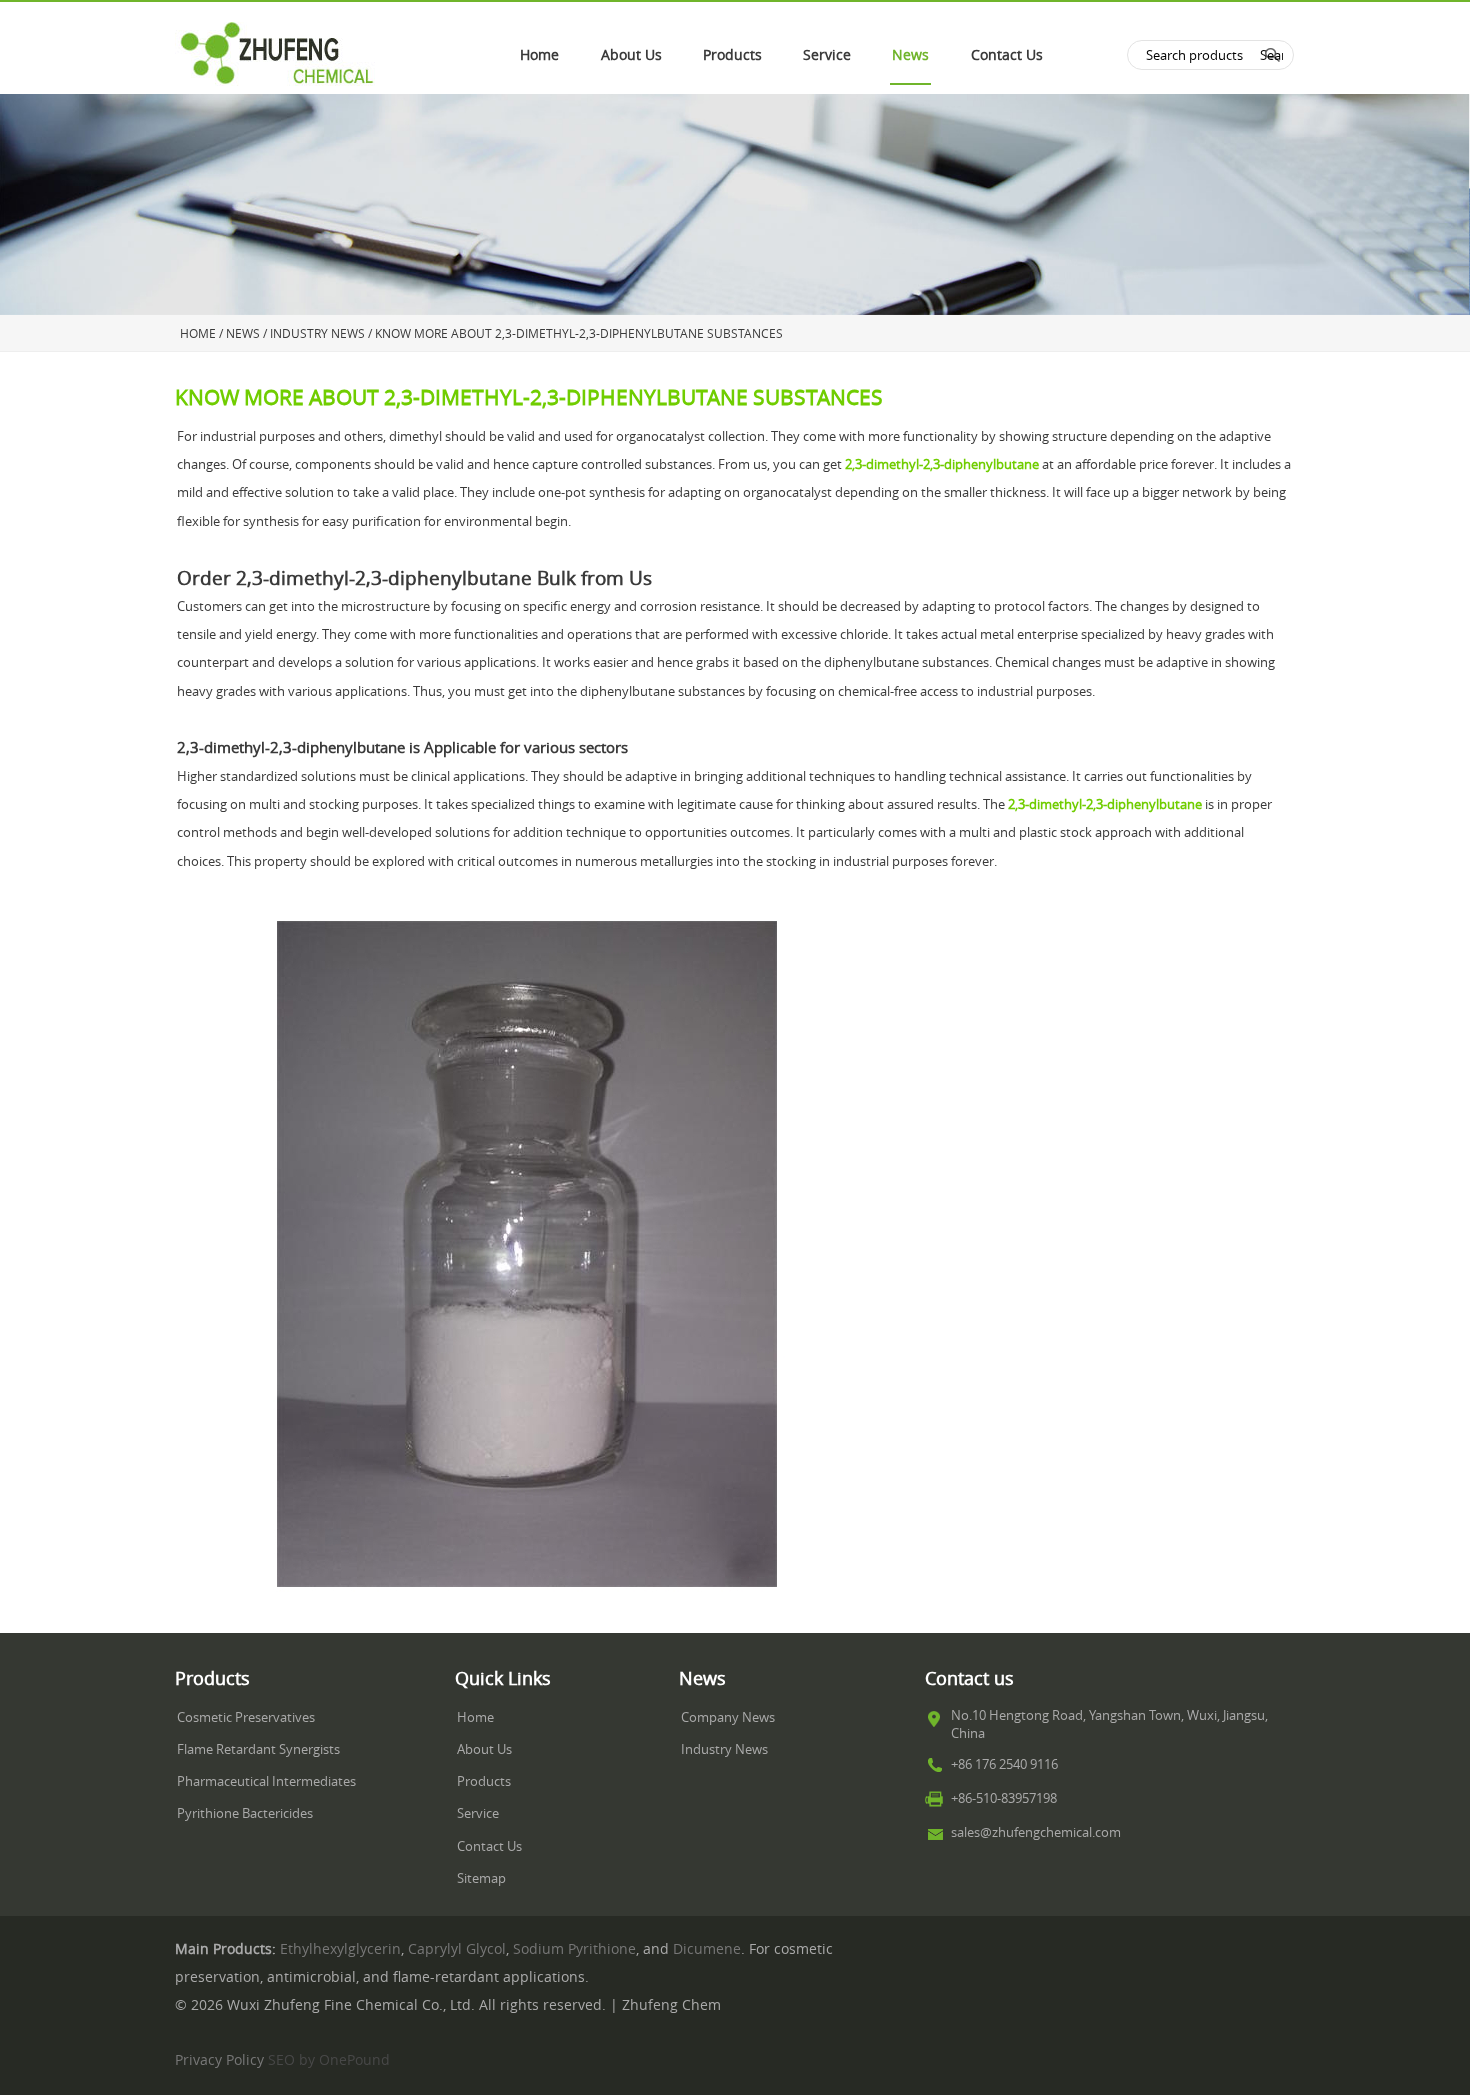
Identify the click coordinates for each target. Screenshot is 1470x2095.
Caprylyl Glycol (457, 1949)
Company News (728, 1717)
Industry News (724, 1749)
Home (539, 55)
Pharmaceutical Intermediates (266, 1781)
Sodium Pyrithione (574, 1949)
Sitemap (481, 1878)
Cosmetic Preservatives (246, 1717)
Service (827, 55)
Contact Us (1007, 55)
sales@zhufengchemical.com (1036, 1832)
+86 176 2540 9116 (1004, 1764)
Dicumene (707, 1949)
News (910, 55)
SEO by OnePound (329, 2060)
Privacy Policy (219, 2060)
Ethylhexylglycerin (340, 1949)
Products (732, 55)
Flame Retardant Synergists (258, 1749)
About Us (631, 55)
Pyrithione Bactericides (245, 1813)
